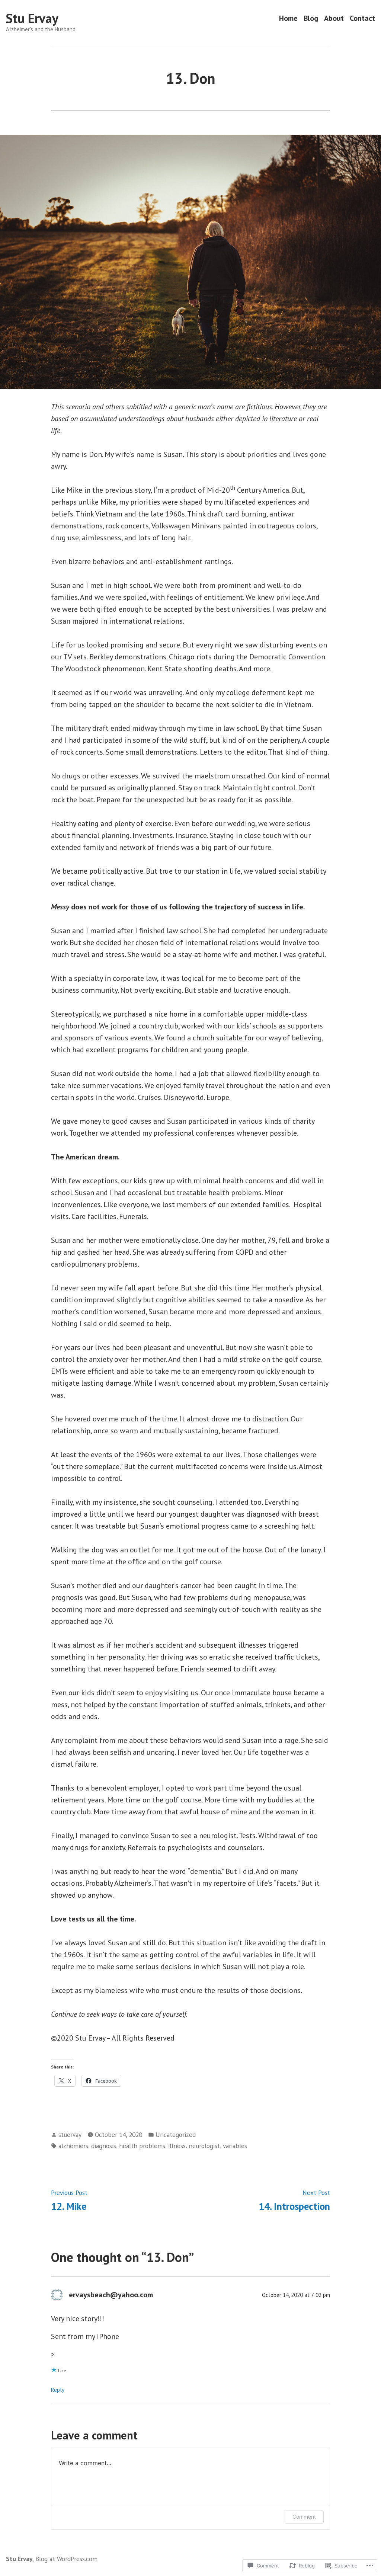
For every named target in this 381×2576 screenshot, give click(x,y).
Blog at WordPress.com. (67, 2559)
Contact (362, 18)
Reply (58, 2390)
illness (177, 2146)
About (334, 18)
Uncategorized (176, 2135)
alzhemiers (73, 2146)
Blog (311, 18)
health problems (142, 2146)
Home (288, 18)
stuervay (70, 2135)
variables (235, 2146)
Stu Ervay (32, 18)
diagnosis (104, 2146)
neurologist (204, 2146)
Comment (304, 2517)
